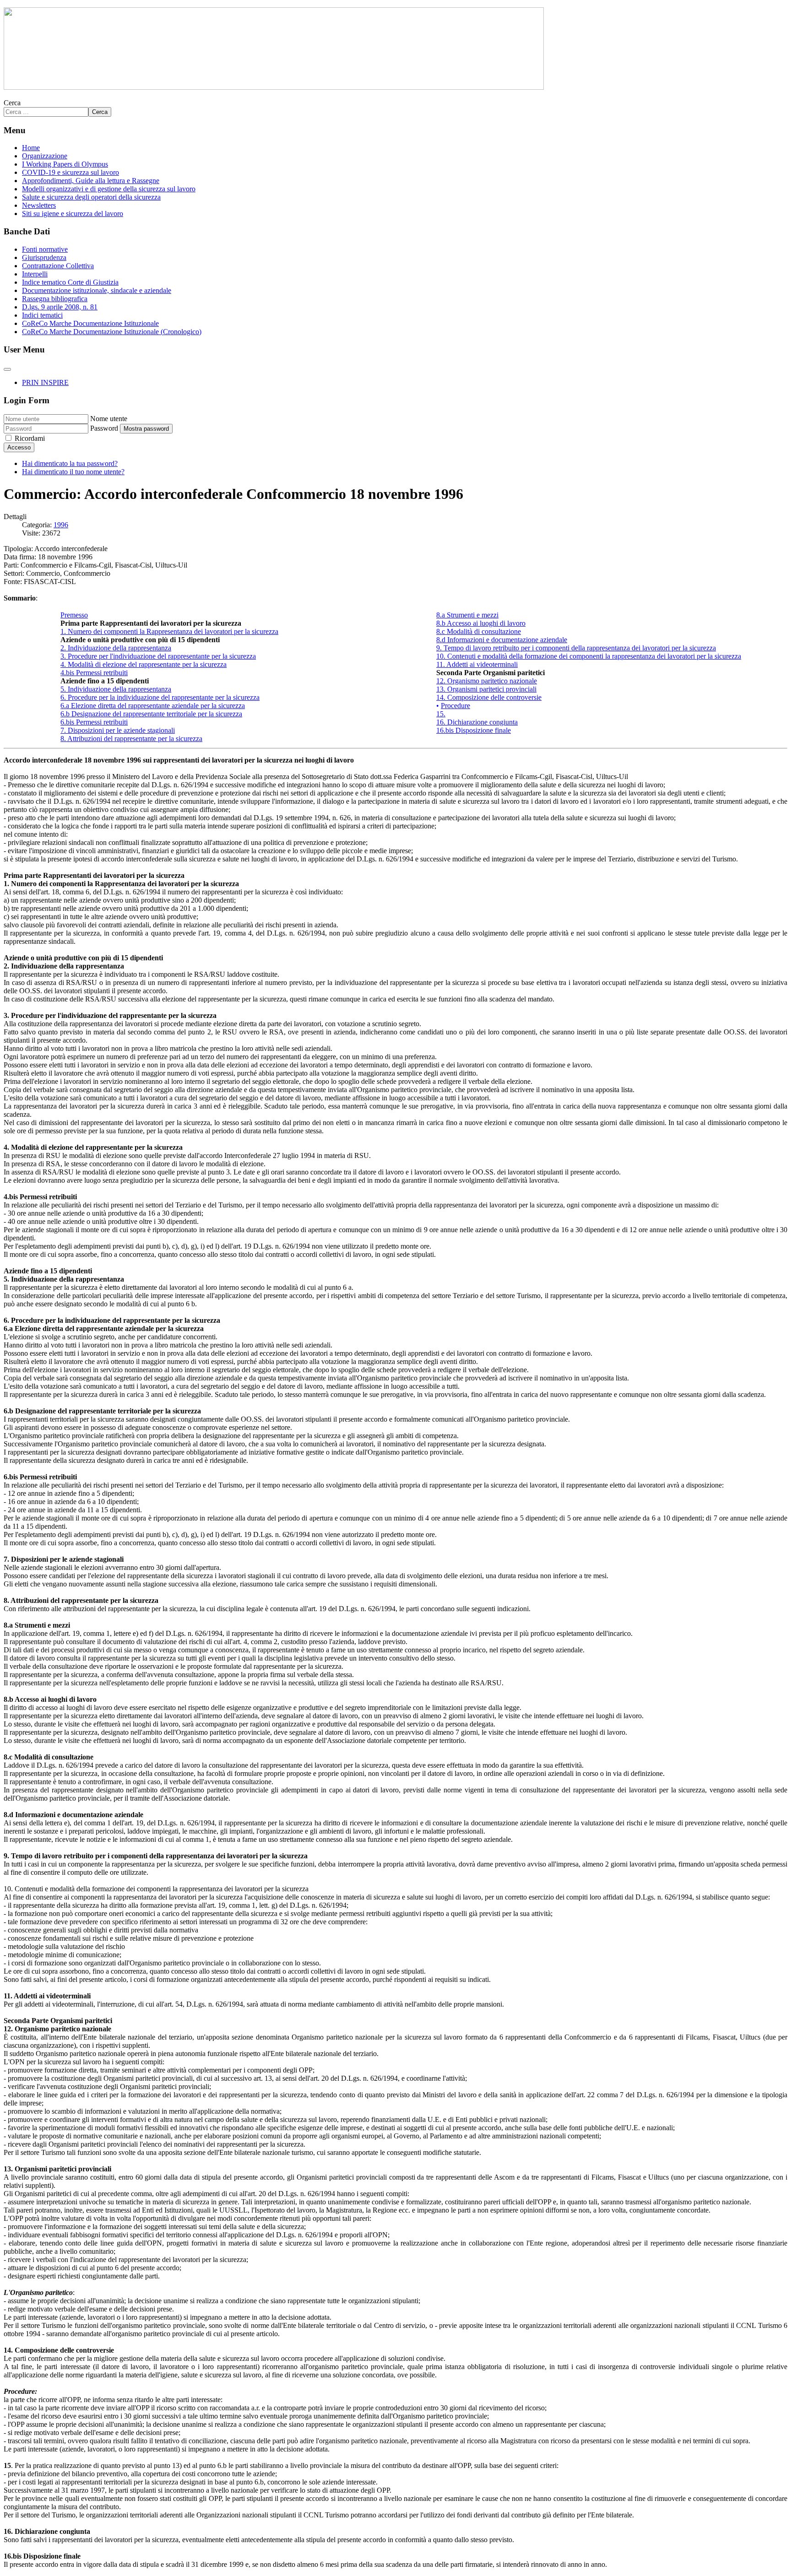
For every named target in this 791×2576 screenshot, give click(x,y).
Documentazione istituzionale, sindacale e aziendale (97, 290)
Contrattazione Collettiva (58, 266)
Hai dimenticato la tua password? (70, 463)
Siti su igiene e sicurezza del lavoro (73, 214)
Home (31, 148)
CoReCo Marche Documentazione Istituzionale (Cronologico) (112, 332)
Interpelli (35, 274)
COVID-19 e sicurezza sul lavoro (70, 172)
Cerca (12, 103)
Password (104, 428)
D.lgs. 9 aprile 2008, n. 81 (60, 307)
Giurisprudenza (44, 257)
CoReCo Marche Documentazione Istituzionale (90, 323)
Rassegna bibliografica (55, 299)
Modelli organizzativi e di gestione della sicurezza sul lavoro (109, 189)
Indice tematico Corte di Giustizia (70, 282)
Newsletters (39, 205)
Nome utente (109, 419)
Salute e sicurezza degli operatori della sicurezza (91, 197)
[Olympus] (274, 87)
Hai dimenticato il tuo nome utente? (73, 472)
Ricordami (30, 438)
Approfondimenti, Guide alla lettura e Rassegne (91, 181)
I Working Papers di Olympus (65, 164)
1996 (61, 525)
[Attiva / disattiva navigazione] (7, 369)
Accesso (19, 447)
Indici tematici (42, 315)
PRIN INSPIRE (45, 382)
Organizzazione (45, 156)
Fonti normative (45, 249)
